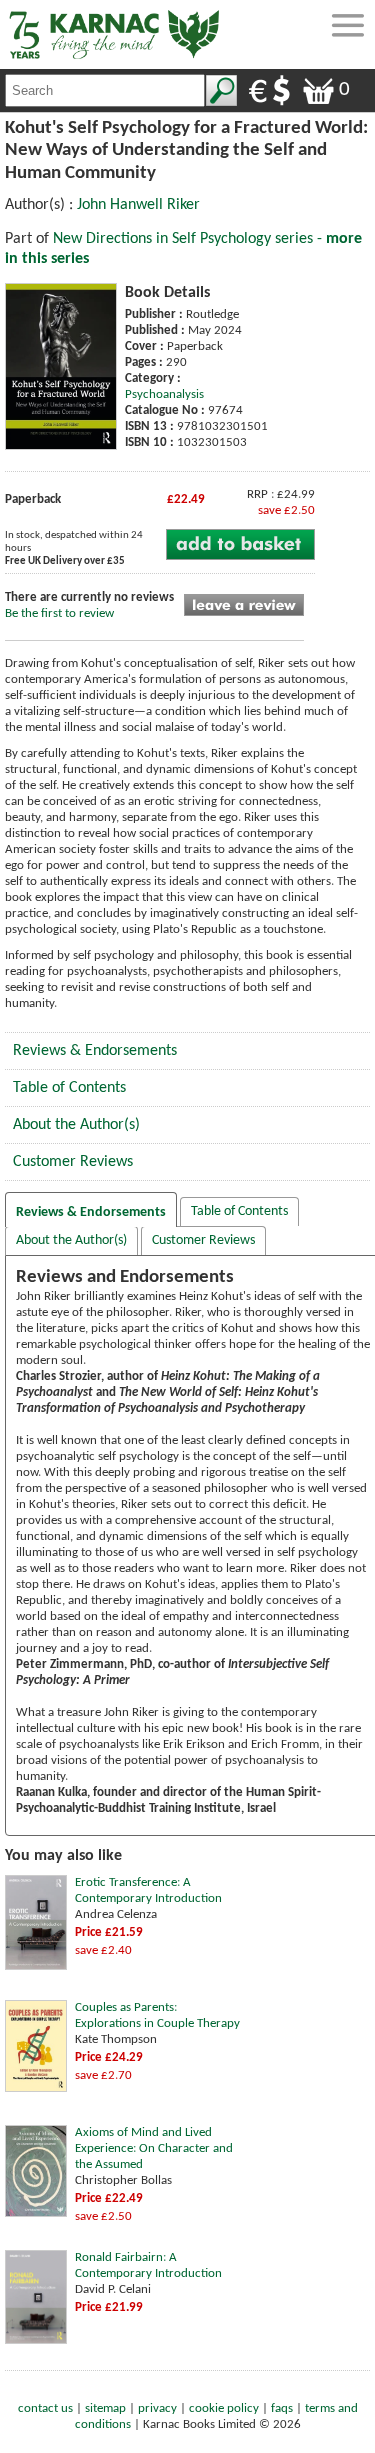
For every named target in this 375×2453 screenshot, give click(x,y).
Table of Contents (69, 1088)
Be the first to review (59, 613)
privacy (157, 2408)
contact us (45, 2408)
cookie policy (224, 2408)
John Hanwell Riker (138, 205)
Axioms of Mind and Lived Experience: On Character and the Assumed (154, 2148)
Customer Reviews (73, 1162)
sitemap (105, 2408)
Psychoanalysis (164, 394)
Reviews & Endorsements (95, 1051)
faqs (282, 2408)
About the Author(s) (76, 1125)
